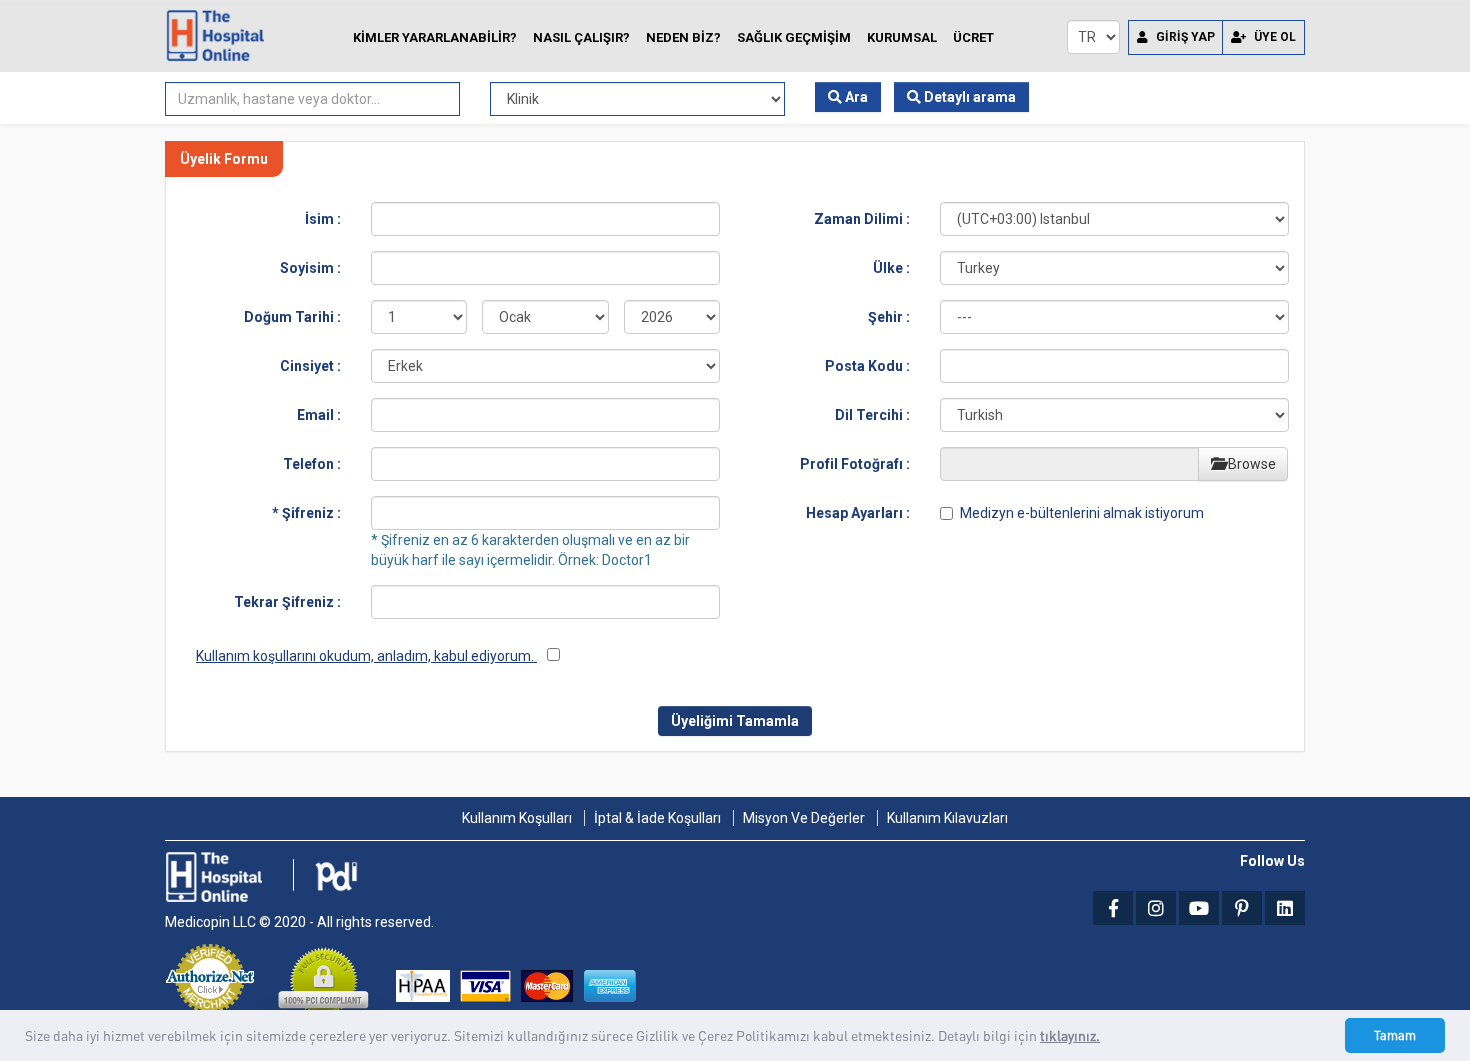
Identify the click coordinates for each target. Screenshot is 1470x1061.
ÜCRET (973, 37)
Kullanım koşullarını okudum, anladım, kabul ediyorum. (366, 656)
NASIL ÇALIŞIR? (581, 37)
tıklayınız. (1070, 1035)
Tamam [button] (1395, 1035)
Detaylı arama (968, 97)
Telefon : (312, 464)
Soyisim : (310, 268)
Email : (319, 415)
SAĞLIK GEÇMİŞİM (794, 37)
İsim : (323, 219)
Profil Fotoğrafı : (855, 464)
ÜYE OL (1273, 37)
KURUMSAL (902, 37)
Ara (855, 97)
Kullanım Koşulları (517, 818)
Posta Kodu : (867, 366)
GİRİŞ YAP (1184, 37)
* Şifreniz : (306, 513)
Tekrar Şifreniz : (287, 602)
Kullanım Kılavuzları (947, 818)
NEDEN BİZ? (683, 37)
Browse (1250, 464)
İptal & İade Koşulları (657, 818)
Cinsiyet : (310, 366)
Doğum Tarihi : (292, 317)
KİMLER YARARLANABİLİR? (435, 37)
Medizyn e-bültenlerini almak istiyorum (1082, 513)
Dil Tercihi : (872, 415)
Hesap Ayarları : (858, 513)
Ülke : (891, 268)
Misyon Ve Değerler (804, 818)
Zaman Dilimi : (862, 219)
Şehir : (889, 317)
